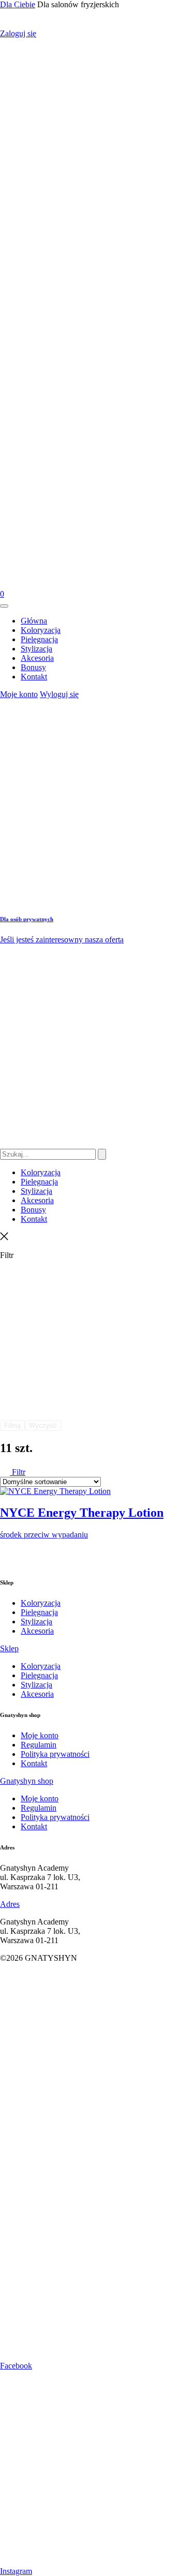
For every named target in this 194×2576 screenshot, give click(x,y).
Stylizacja (36, 1622)
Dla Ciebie (18, 4)
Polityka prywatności (55, 1754)
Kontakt (34, 1763)
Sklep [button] (9, 1648)
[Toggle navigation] (4, 606)
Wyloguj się (59, 694)
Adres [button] (10, 1904)
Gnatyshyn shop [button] (27, 1781)
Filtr (18, 1472)
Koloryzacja (41, 1603)
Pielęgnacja (39, 1612)
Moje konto (19, 694)
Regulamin (39, 1745)
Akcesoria (37, 1631)
